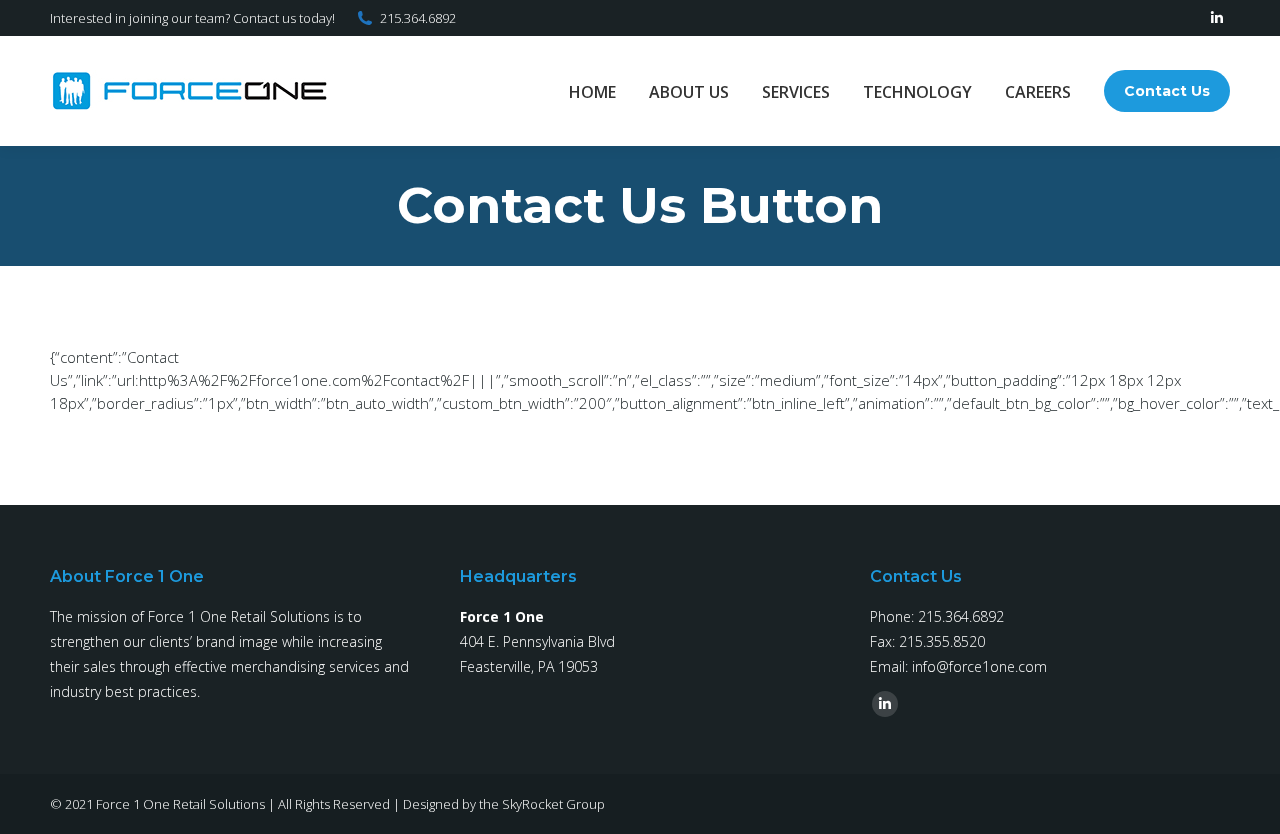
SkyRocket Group (553, 804)
